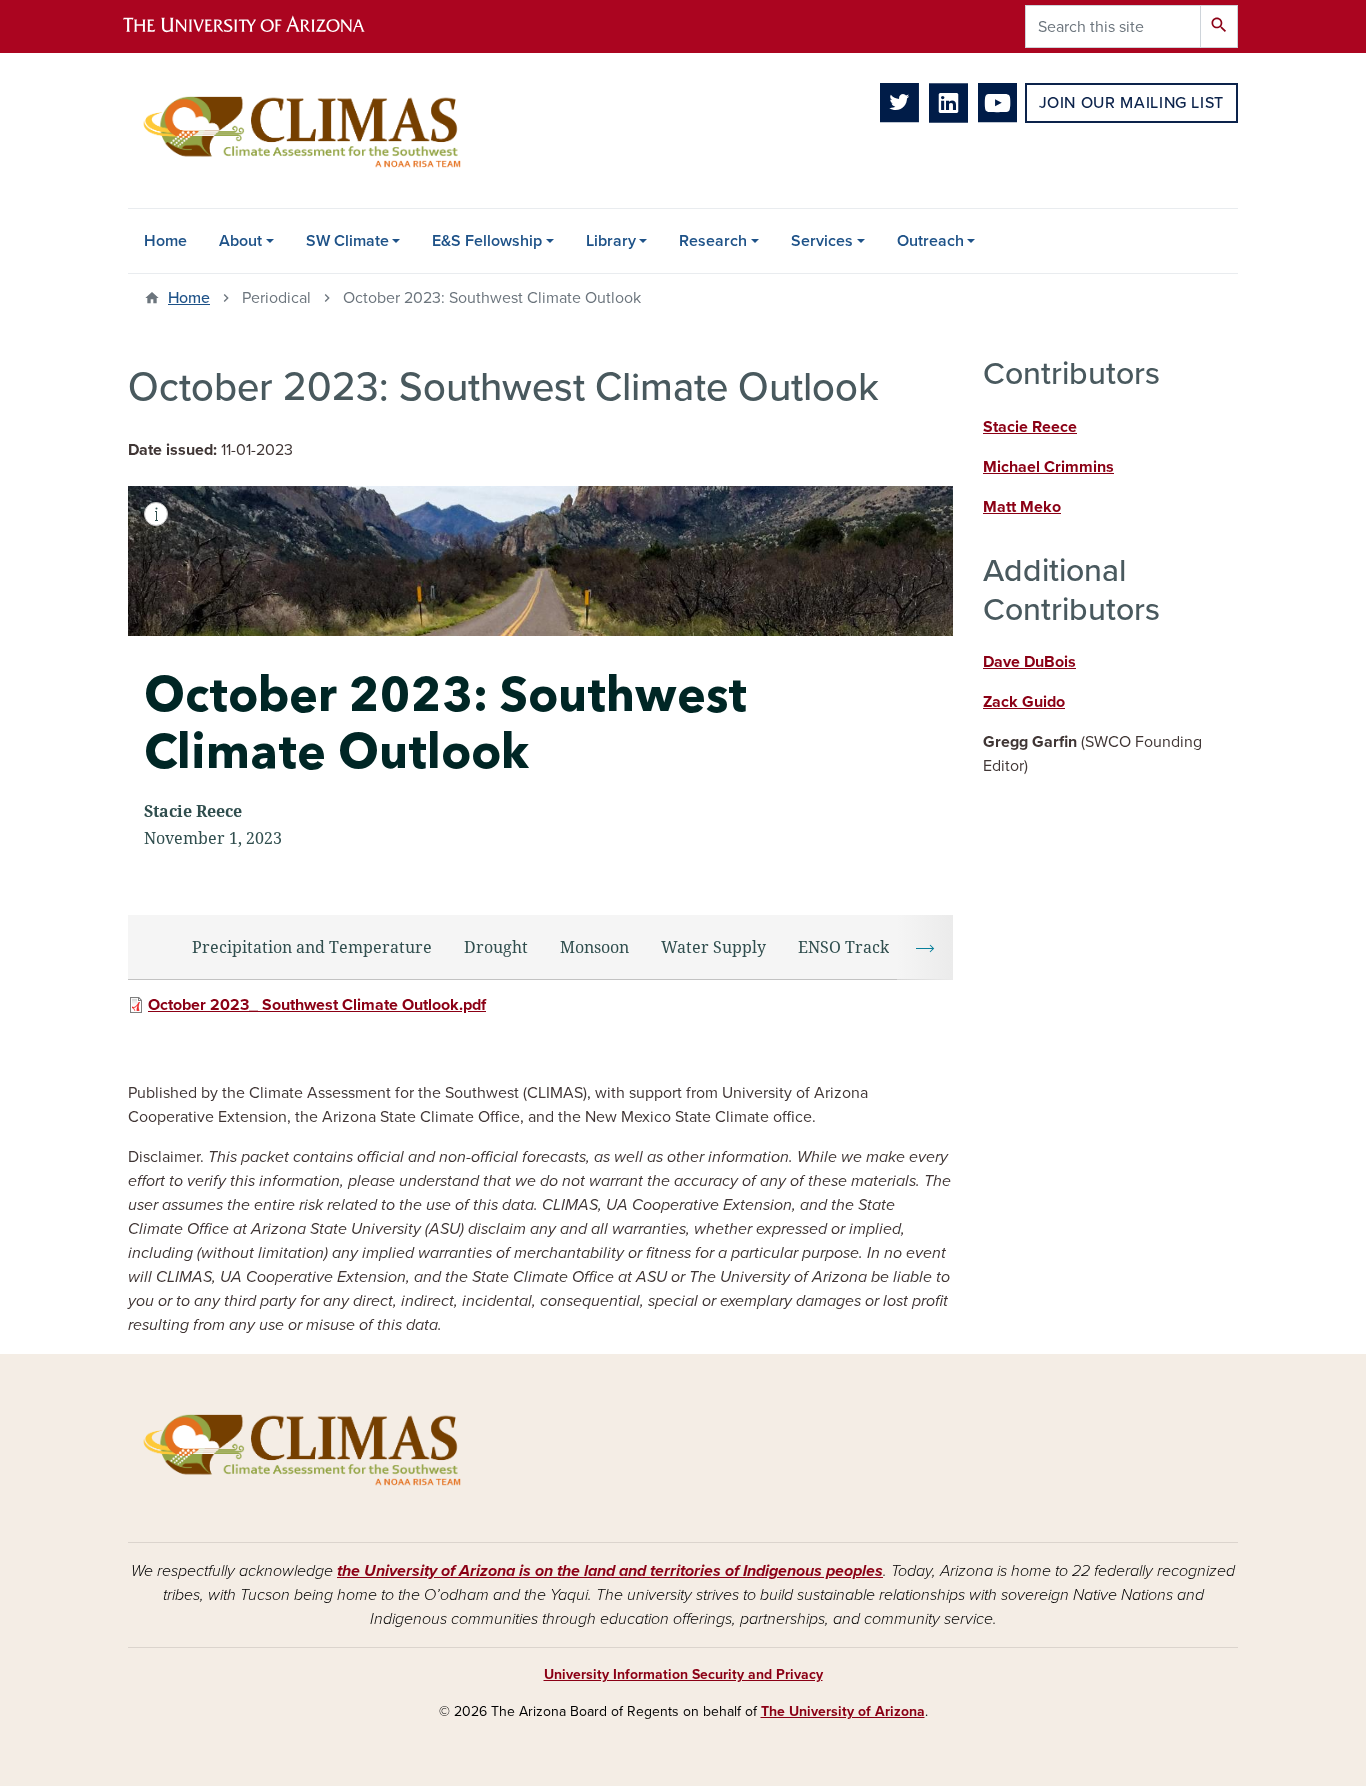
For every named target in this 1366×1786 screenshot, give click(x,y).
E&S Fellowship (487, 241)
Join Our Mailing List (1131, 103)
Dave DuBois (1029, 662)
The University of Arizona (843, 1711)
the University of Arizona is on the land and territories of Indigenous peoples (610, 1571)
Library (611, 241)
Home (165, 241)
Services (822, 241)
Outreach (930, 241)
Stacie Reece (1030, 427)
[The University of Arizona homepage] (261, 26)
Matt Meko (1022, 507)
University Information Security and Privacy (683, 1674)
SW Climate (347, 241)
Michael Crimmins (1048, 467)
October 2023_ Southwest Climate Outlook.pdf (317, 1005)
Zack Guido (1024, 702)
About (240, 241)
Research (713, 241)
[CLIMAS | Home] (303, 130)
